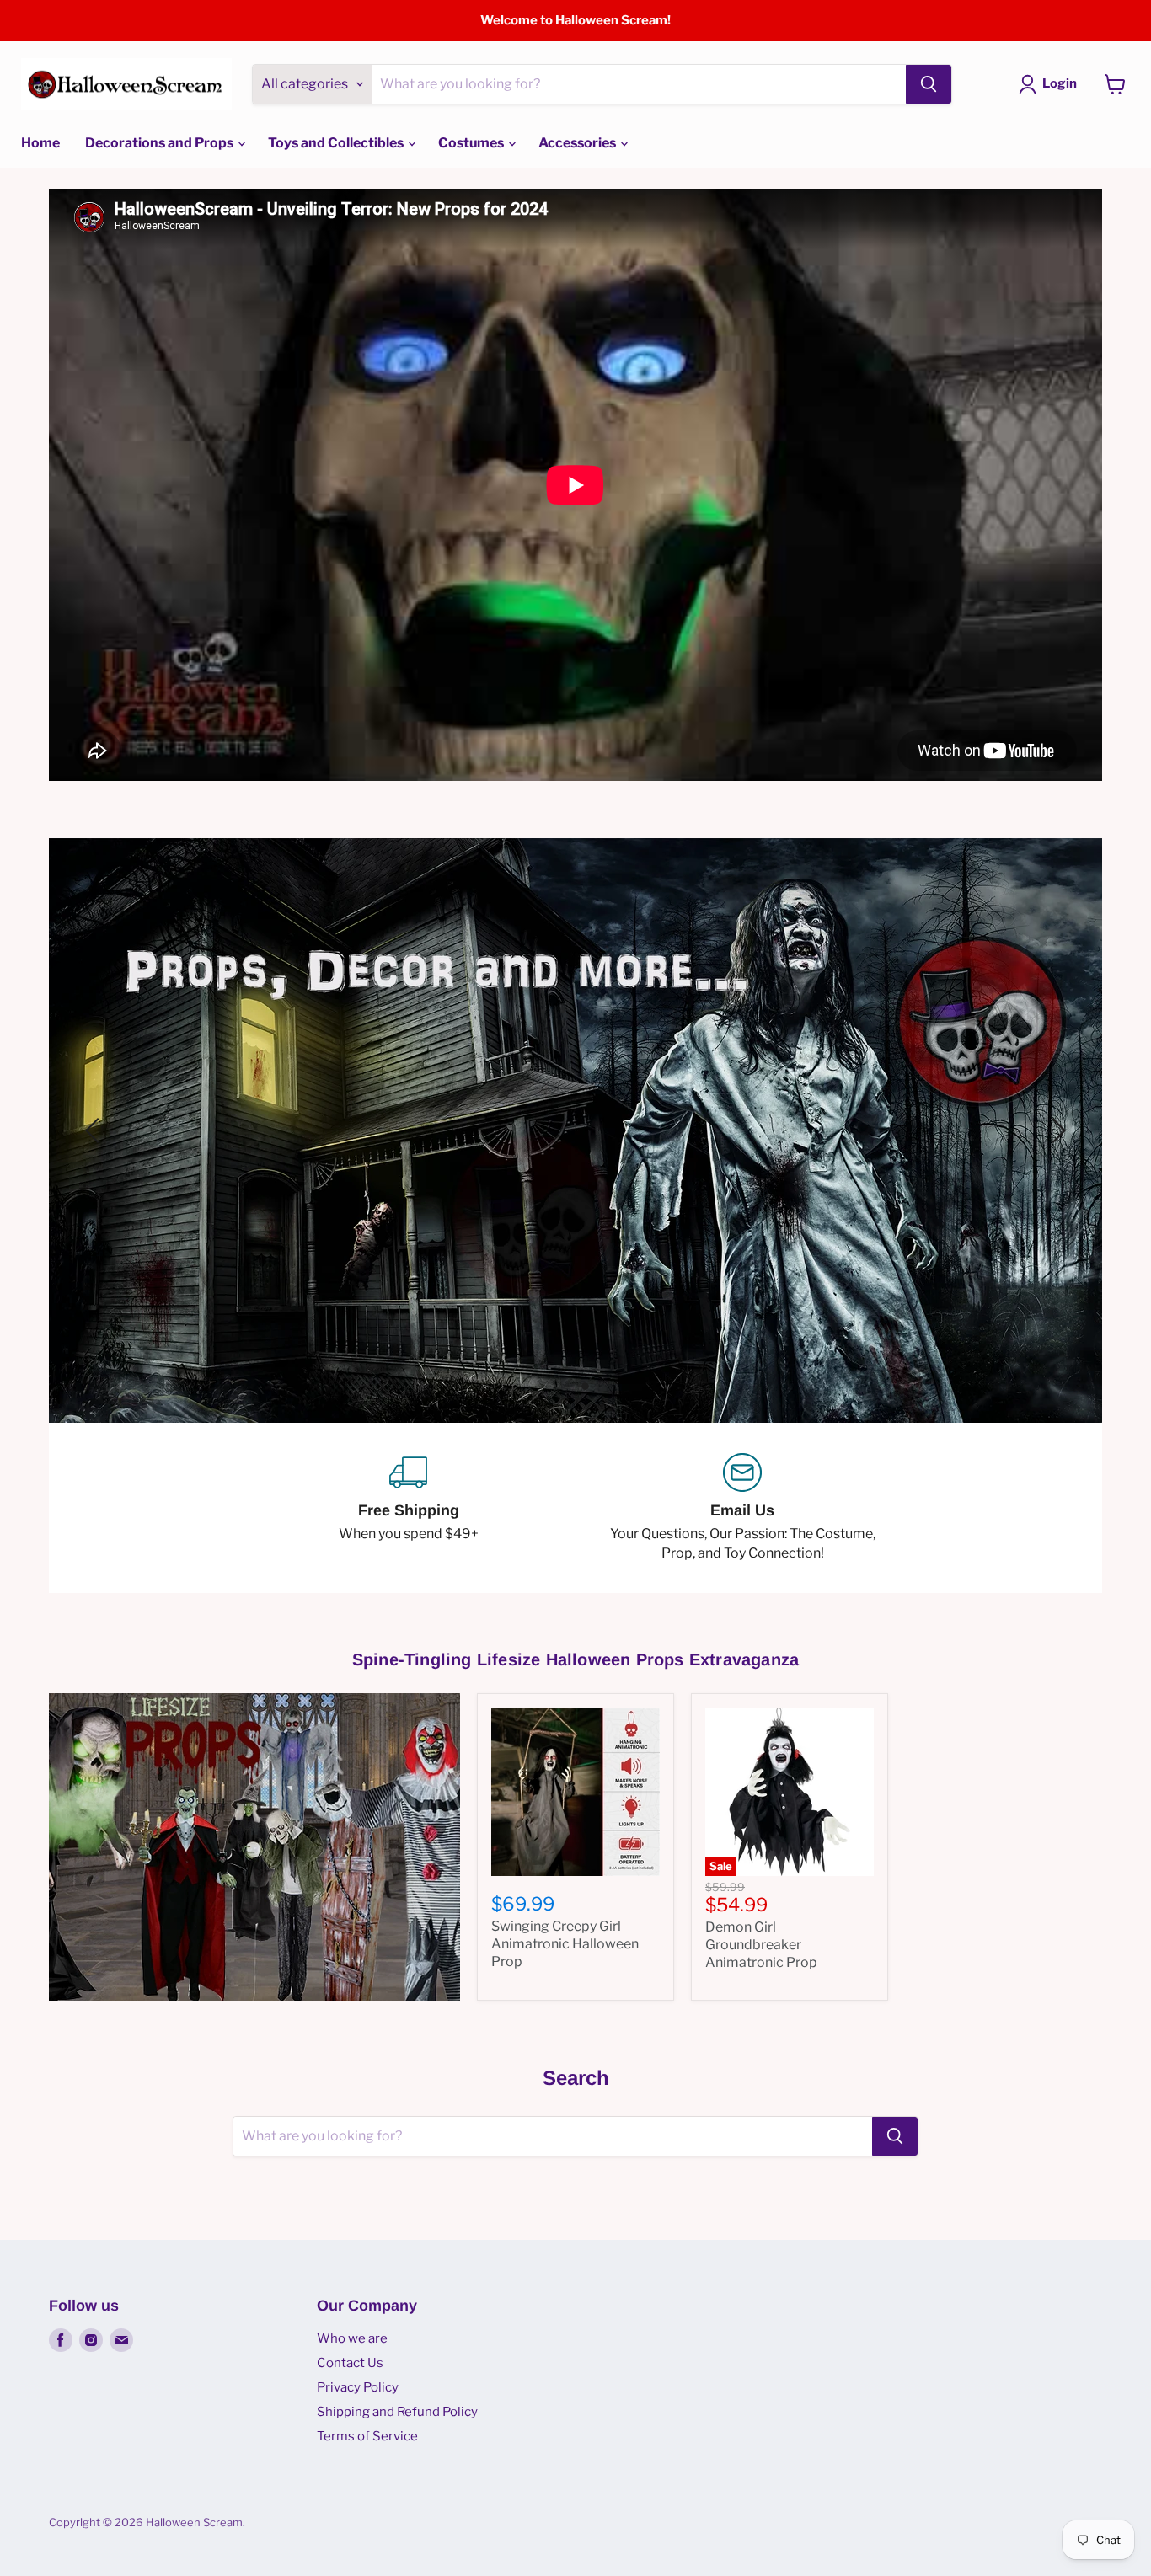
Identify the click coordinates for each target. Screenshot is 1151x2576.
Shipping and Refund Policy (397, 2360)
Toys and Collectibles (337, 143)
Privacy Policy (358, 2335)
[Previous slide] (95, 1104)
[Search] (929, 84)
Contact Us (350, 2311)
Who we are (352, 2286)
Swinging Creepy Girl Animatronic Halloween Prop (565, 1892)
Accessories (578, 143)
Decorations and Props (161, 143)
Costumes (472, 143)
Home (40, 143)
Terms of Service (367, 2384)
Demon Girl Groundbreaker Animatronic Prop (761, 1893)
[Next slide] (1056, 1104)
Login (1060, 83)
